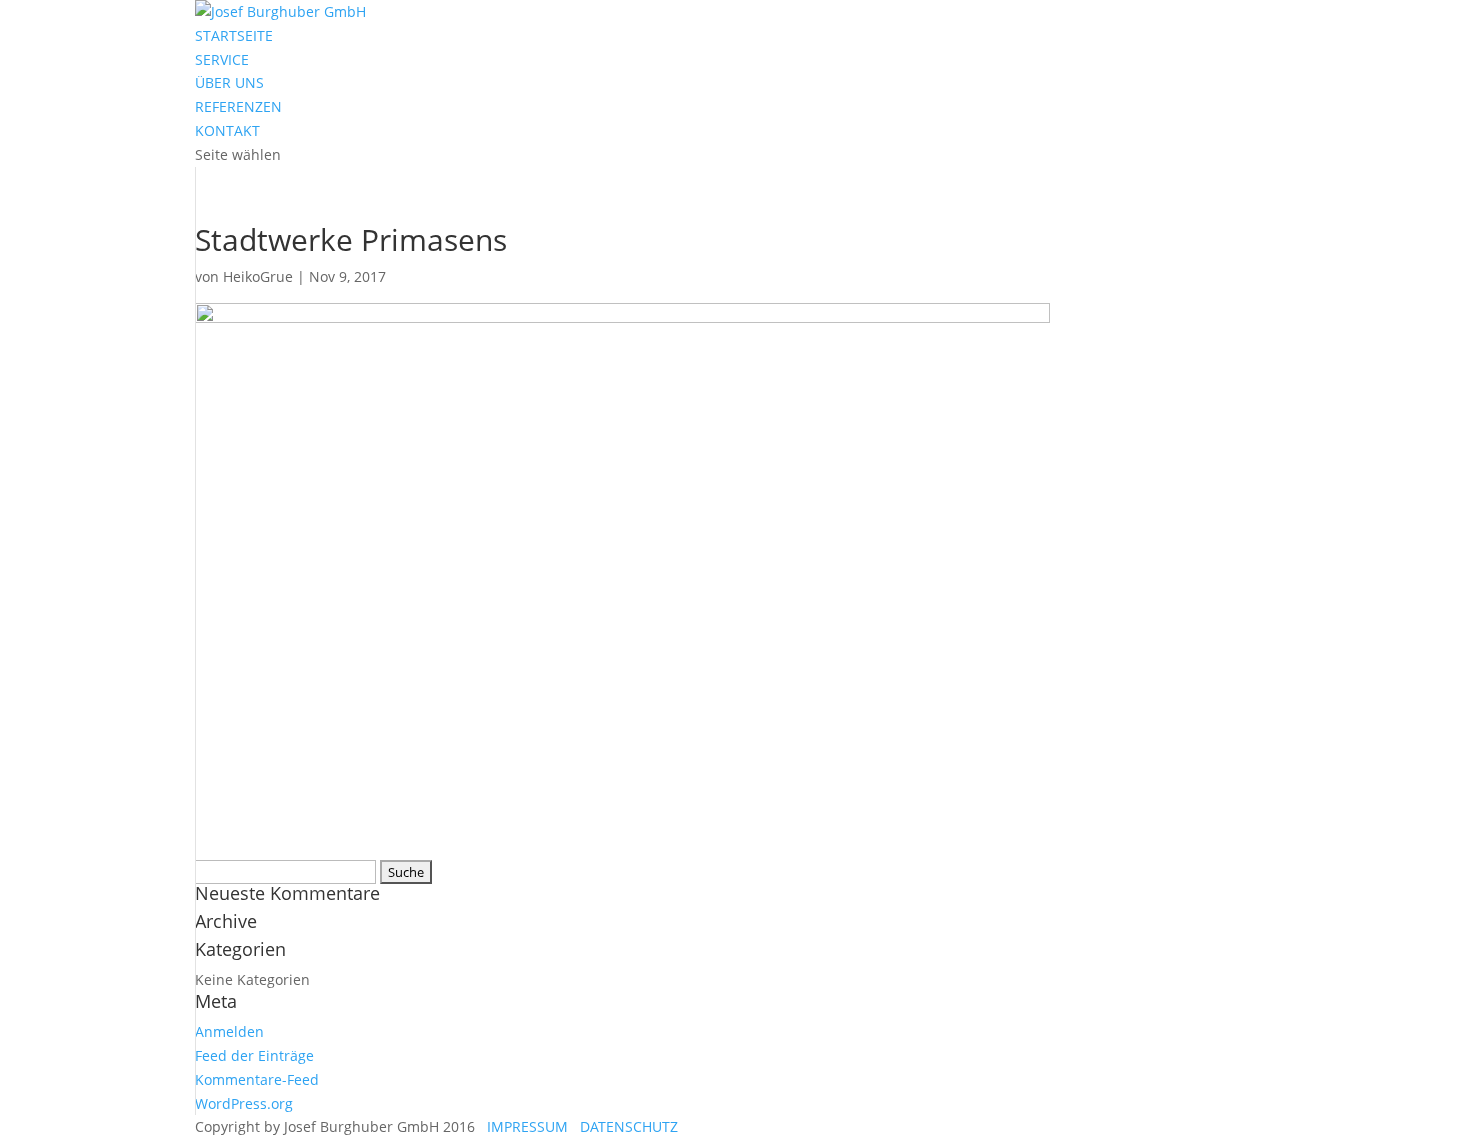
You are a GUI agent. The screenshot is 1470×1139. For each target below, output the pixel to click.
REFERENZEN (238, 106)
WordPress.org (244, 1103)
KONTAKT (227, 130)
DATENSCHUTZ (625, 1126)
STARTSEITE (234, 35)
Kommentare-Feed (257, 1079)
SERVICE (222, 59)
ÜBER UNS (229, 82)
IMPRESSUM (523, 1126)
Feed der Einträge (254, 1055)
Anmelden (229, 1031)
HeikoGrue (258, 276)
